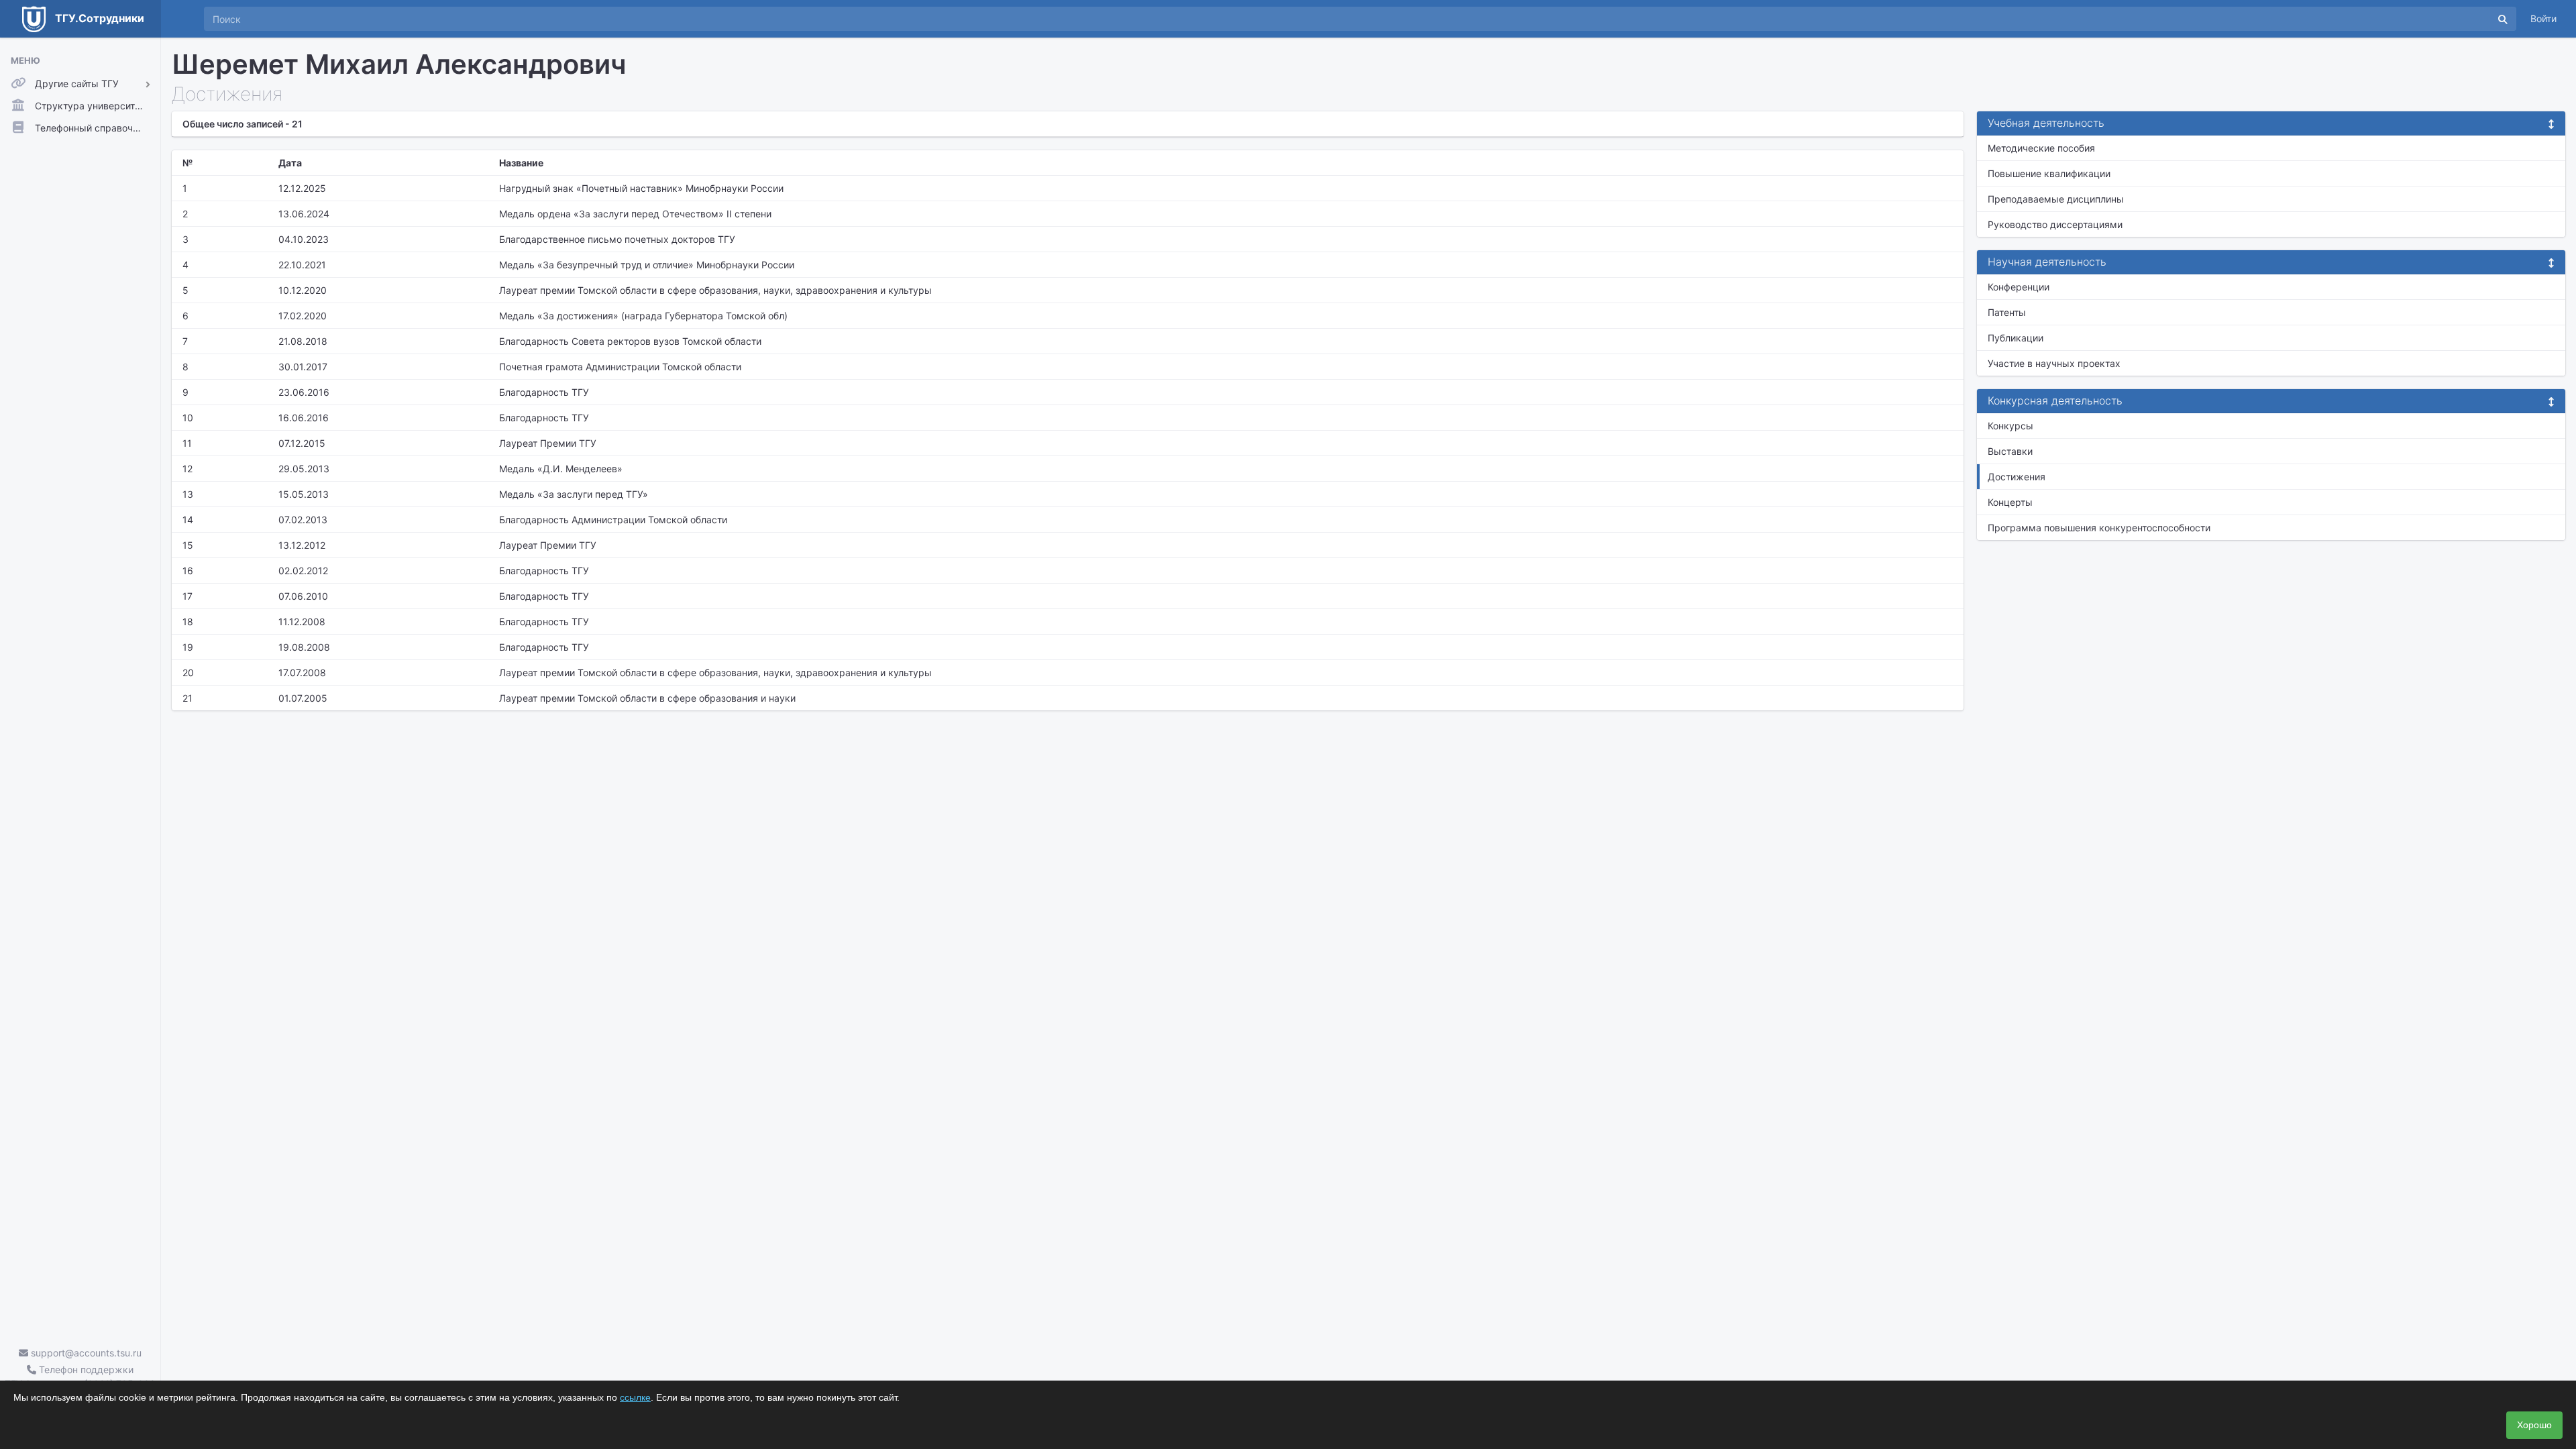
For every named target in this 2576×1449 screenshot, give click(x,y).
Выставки (2010, 451)
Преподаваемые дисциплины (2056, 199)
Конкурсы (2010, 426)
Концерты (2010, 502)
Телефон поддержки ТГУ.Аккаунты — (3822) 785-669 (80, 1377)
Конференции (2019, 287)
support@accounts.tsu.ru (85, 1353)
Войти (2543, 18)
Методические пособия (2041, 148)
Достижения (2017, 477)
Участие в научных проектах (2054, 363)
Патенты (2007, 312)
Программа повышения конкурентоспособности (2099, 528)
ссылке (635, 1397)
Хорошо (2534, 1425)
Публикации (2016, 338)
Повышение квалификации (2049, 173)
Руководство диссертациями (2055, 224)
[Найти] (2503, 19)
